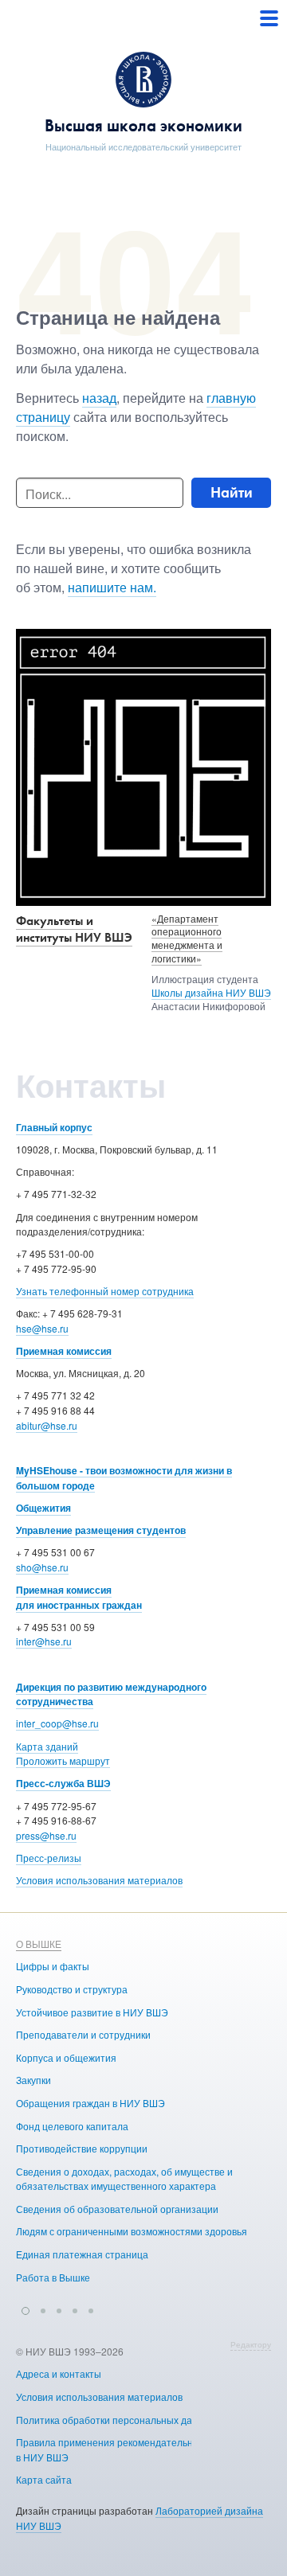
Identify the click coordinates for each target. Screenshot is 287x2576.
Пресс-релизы (49, 1858)
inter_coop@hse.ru (57, 1723)
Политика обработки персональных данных (116, 2420)
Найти (232, 492)
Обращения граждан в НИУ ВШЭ (90, 2103)
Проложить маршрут (63, 1760)
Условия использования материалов (99, 1880)
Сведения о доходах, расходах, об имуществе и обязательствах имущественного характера (124, 2179)
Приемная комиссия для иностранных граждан (79, 1597)
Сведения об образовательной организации (117, 2209)
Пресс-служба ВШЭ (63, 1783)
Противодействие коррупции (82, 2148)
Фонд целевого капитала (72, 2126)
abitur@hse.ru (47, 1425)
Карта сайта (44, 2479)
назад (99, 398)
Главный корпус (54, 1127)
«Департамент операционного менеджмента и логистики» (187, 938)
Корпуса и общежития (66, 2057)
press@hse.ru (46, 1835)
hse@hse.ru (42, 1328)
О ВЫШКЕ (39, 1944)
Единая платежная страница (82, 2254)
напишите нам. (112, 587)
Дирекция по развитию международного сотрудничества (111, 1694)
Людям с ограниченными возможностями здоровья (132, 2231)
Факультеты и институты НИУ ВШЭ (74, 929)
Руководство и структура (72, 1989)
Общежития (43, 1508)
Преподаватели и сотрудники (83, 2034)
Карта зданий (47, 1746)
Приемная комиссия (64, 1351)
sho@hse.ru (42, 1567)
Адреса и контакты (59, 2373)
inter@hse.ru (44, 1641)
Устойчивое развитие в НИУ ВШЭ (92, 2012)
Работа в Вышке (53, 2277)
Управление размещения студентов (101, 1530)
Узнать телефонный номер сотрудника (105, 1291)
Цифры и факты (53, 1966)
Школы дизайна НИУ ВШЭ (211, 992)
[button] (26, 2309)
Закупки (33, 2080)
